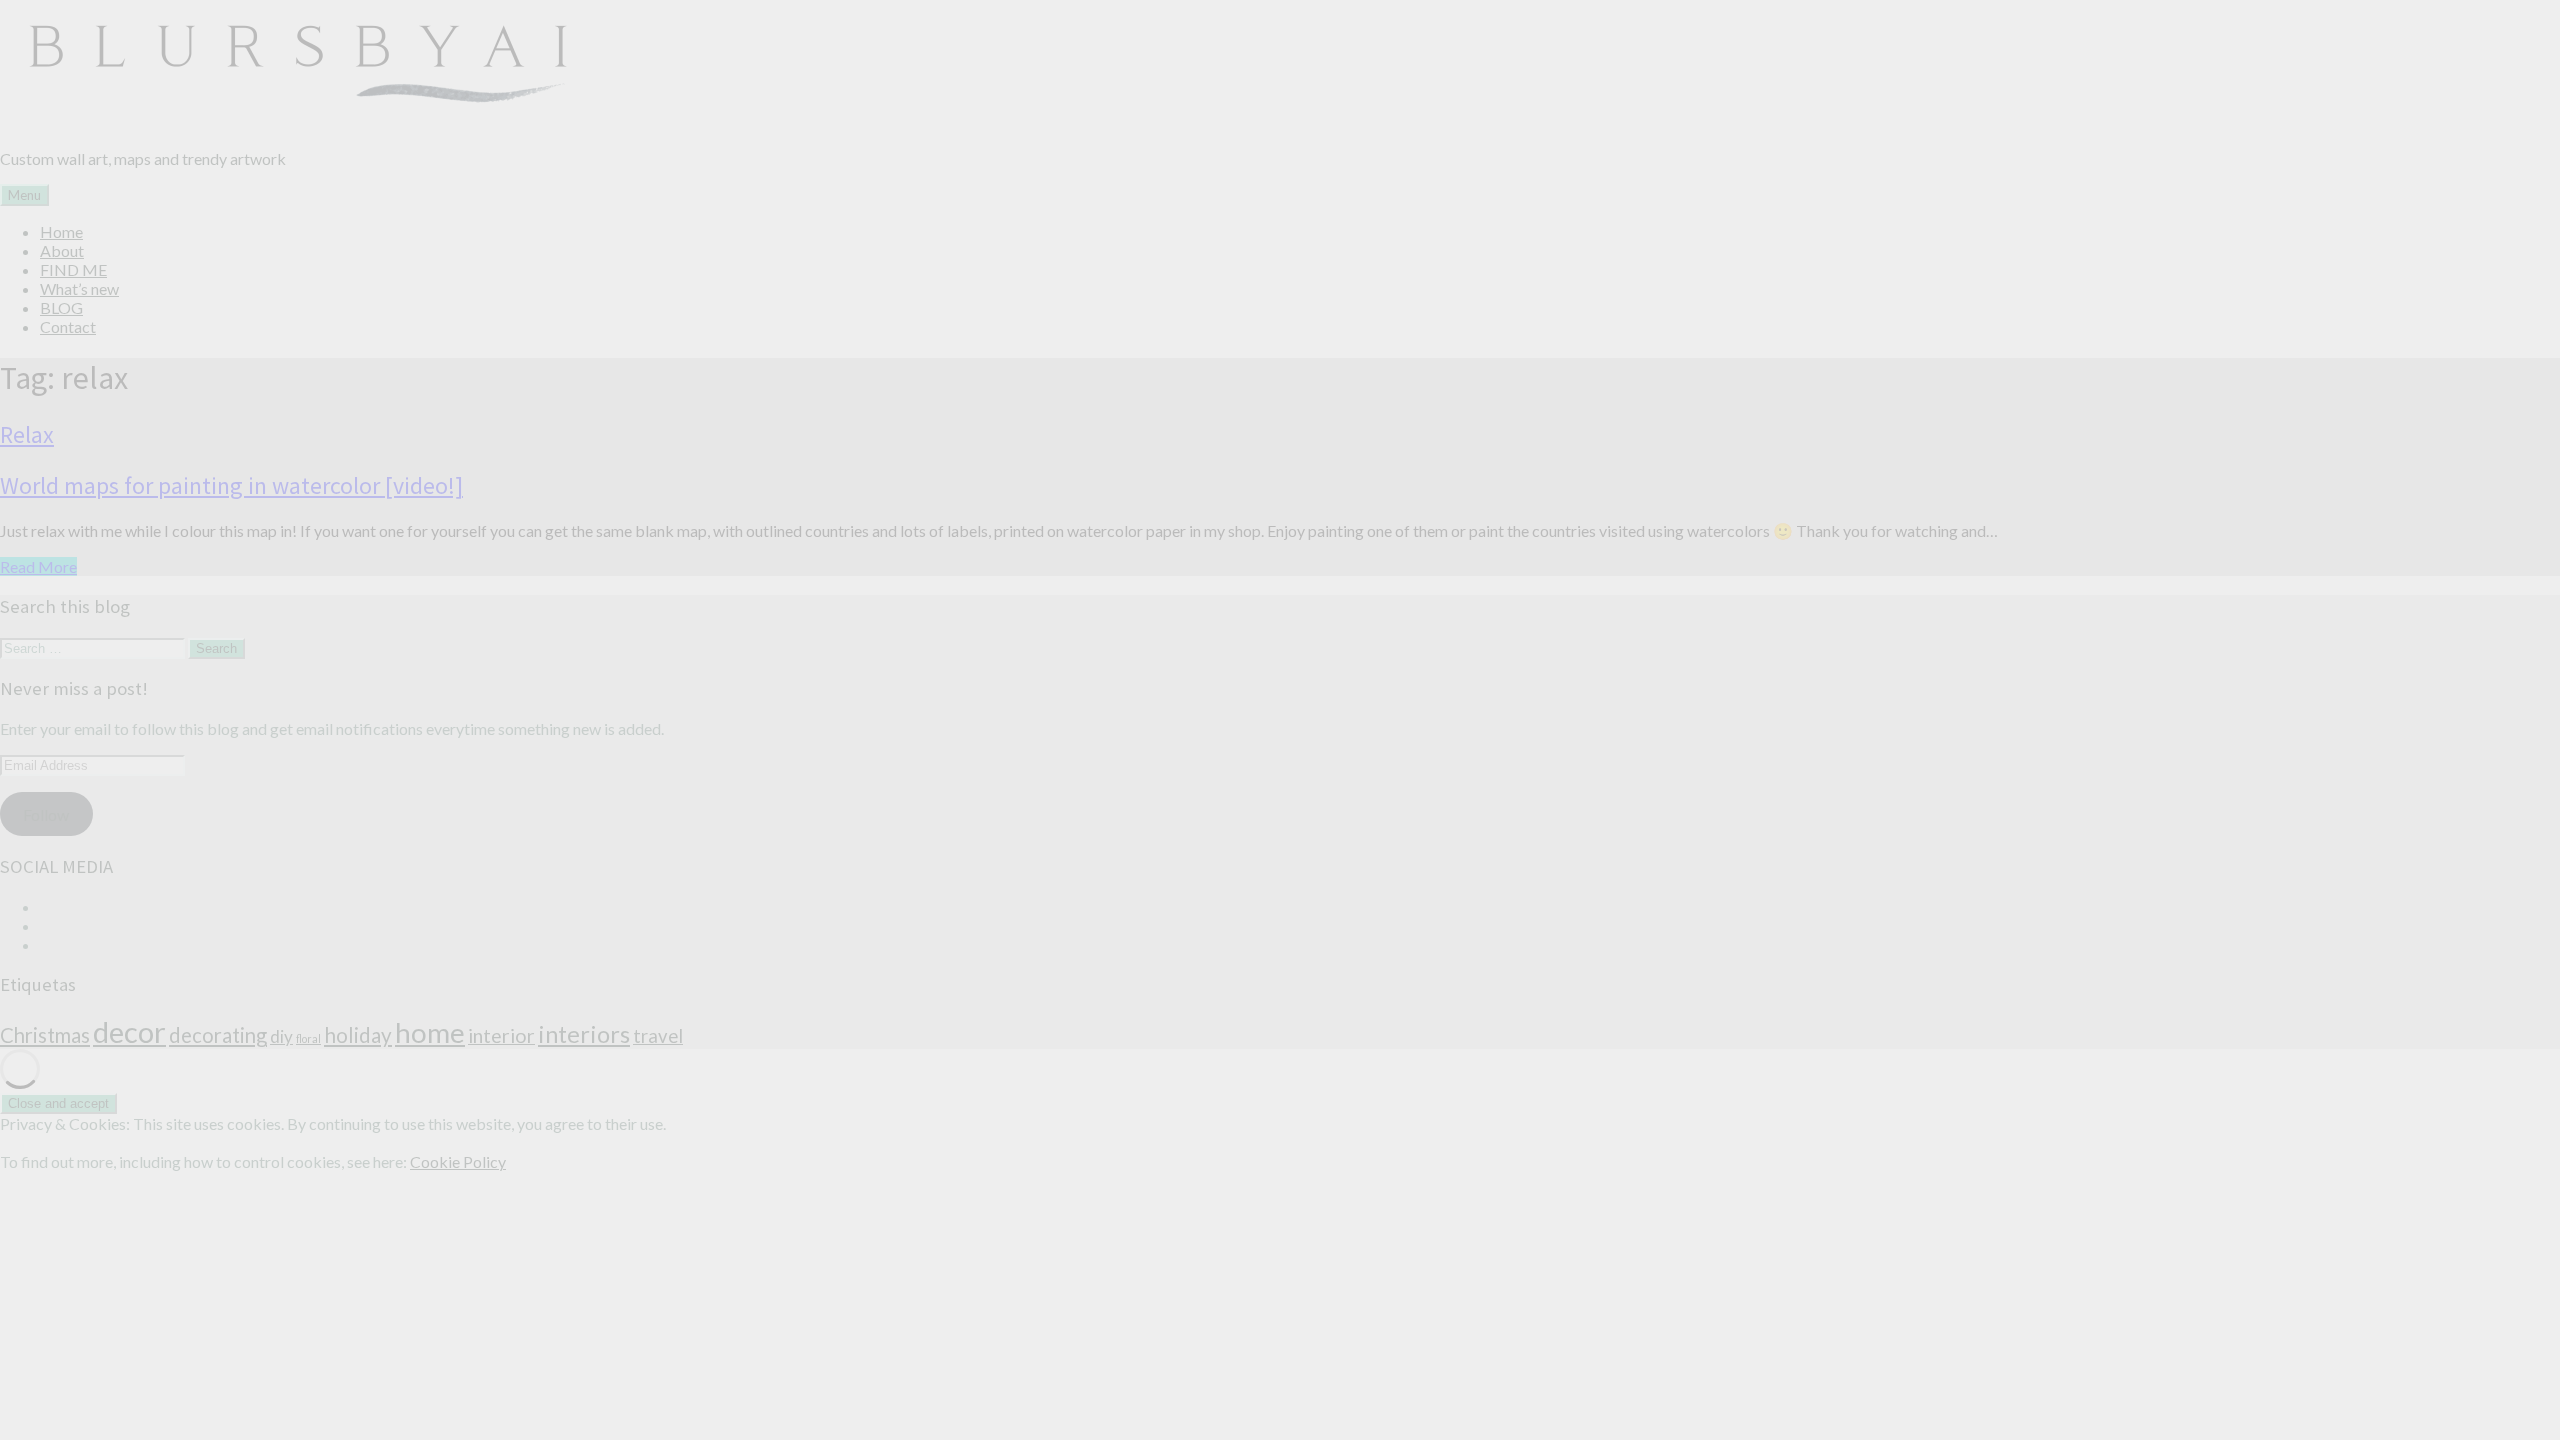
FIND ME (73, 269)
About (62, 250)
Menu (24, 195)
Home (61, 231)
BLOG (61, 307)
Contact (68, 326)
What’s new (79, 288)
